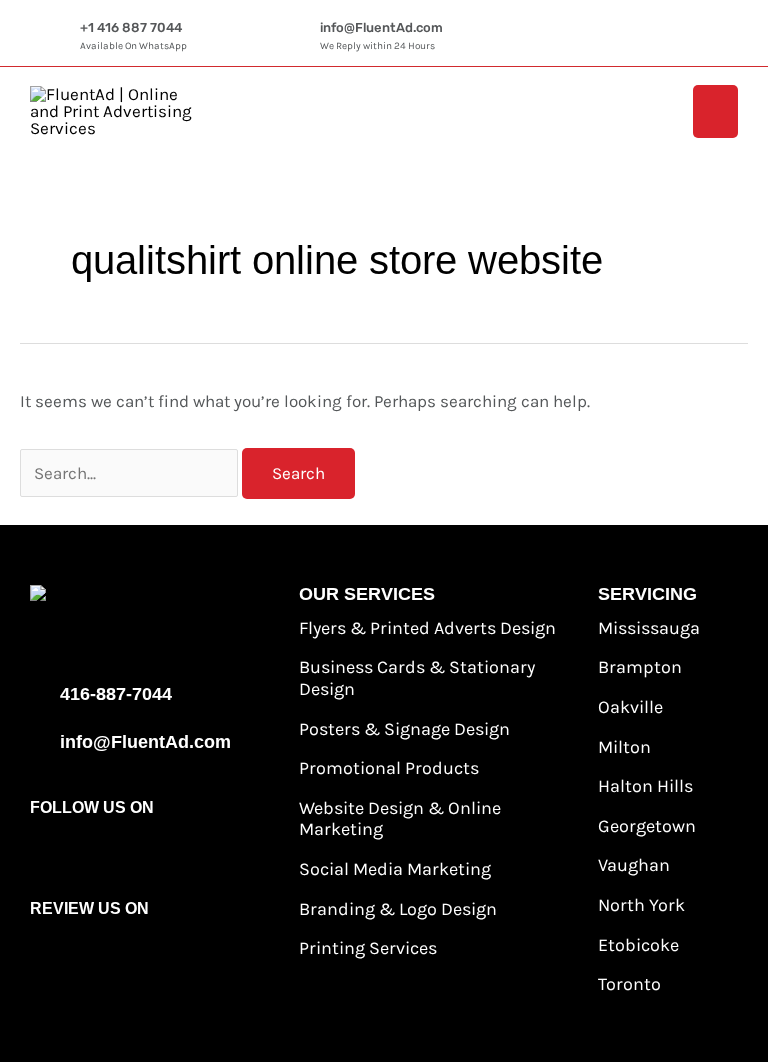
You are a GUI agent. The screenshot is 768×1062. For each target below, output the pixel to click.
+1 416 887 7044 (131, 27)
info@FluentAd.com (381, 27)
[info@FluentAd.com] (300, 38)
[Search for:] (131, 473)
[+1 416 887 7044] (60, 38)
